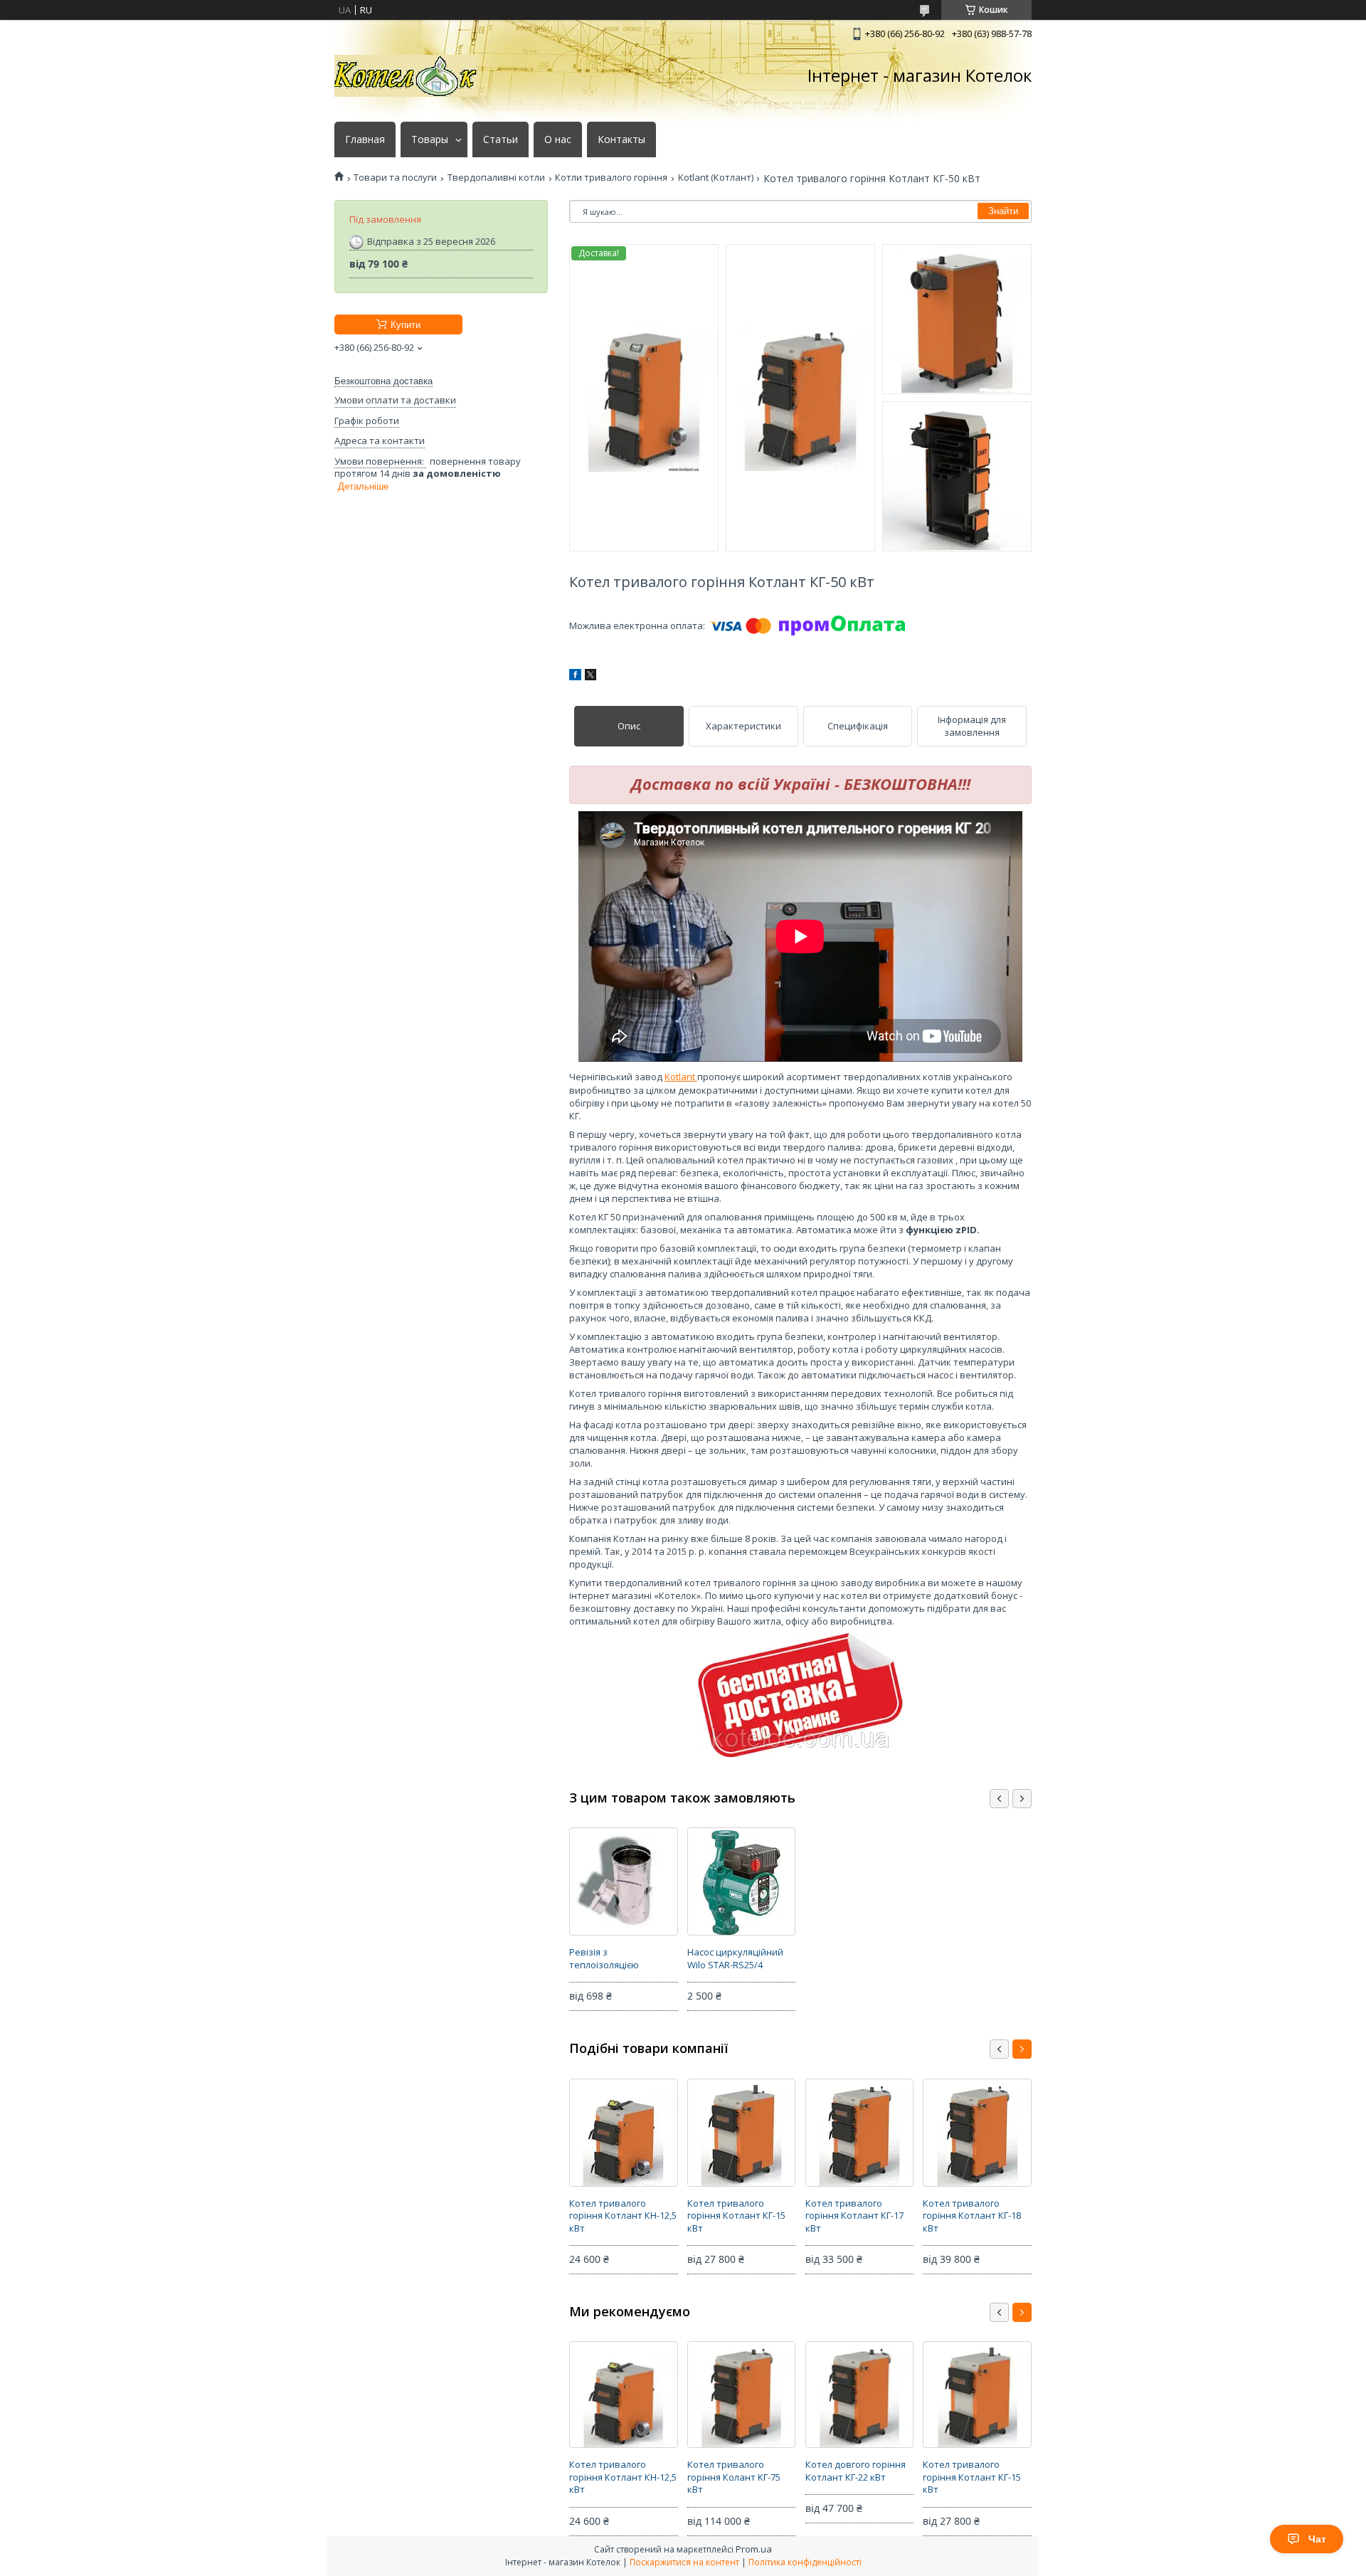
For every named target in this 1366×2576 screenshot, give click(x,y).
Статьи (501, 139)
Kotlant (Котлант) (716, 178)
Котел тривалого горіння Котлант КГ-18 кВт (972, 2216)
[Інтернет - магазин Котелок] (406, 76)
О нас (558, 139)
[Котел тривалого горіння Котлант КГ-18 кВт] (977, 2133)
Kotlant (681, 1077)
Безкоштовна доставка (383, 381)
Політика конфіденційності (805, 2562)
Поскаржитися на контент (684, 2562)
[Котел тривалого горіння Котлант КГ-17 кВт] (859, 2133)
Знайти (1003, 211)
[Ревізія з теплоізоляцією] (623, 1881)
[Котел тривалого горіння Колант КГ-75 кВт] (741, 2395)
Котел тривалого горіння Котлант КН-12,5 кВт (623, 2216)
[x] (591, 677)
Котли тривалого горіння (611, 178)
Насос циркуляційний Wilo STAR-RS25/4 (735, 1958)
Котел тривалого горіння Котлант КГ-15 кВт (736, 2216)
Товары (430, 139)
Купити (406, 325)
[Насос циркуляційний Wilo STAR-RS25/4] (741, 1881)
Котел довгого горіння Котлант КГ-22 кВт (856, 2471)
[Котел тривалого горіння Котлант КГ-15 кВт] (741, 2133)
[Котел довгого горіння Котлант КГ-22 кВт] (859, 2395)
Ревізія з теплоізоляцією (604, 1958)
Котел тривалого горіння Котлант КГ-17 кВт (854, 2216)
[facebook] (575, 677)
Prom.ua (754, 2549)
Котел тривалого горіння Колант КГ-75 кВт (734, 2477)
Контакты (621, 139)
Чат (1317, 2539)
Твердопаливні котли (496, 178)
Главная (365, 139)
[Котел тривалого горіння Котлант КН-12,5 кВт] (623, 2133)
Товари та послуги (395, 178)
